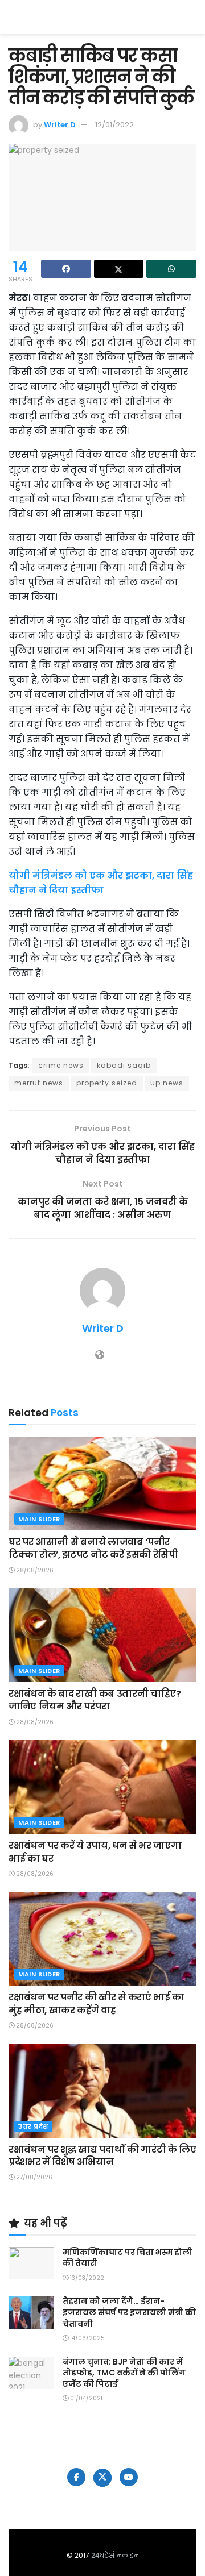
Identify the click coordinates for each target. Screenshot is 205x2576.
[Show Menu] (191, 17)
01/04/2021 (85, 2398)
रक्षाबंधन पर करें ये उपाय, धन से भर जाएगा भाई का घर (95, 1852)
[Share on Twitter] (119, 269)
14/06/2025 (87, 2338)
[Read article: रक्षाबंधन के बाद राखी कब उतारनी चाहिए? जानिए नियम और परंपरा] (102, 1635)
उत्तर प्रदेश (33, 2126)
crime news (61, 1065)
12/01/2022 (114, 125)
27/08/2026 (33, 2177)
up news (167, 1083)
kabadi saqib (124, 1065)
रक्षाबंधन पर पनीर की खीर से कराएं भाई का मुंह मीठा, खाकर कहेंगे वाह (97, 2003)
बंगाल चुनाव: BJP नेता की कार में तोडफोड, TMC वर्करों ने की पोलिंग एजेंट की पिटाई (124, 2373)
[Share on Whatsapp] (171, 269)
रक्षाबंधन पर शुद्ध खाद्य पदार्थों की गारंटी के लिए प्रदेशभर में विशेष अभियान (102, 2156)
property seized (107, 1083)
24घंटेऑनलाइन (115, 2555)
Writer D (60, 125)
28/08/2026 (34, 1570)
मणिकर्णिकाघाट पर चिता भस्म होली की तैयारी (128, 2258)
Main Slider (39, 1519)
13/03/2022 (86, 2278)
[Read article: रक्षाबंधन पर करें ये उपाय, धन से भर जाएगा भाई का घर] (102, 1787)
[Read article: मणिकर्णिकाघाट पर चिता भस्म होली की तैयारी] (31, 2263)
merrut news (39, 1083)
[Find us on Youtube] (129, 2477)
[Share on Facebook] (66, 269)
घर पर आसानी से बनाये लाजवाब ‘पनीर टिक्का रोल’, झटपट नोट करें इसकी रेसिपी (93, 1548)
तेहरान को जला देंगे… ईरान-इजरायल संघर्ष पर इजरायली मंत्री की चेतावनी (129, 2312)
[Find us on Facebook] (76, 2477)
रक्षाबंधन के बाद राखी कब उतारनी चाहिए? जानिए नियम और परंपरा (95, 1700)
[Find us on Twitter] (102, 2478)
